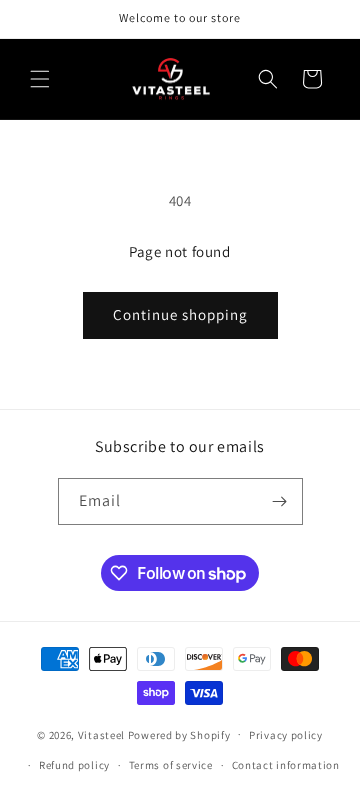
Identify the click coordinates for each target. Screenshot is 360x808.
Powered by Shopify (179, 734)
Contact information (286, 765)
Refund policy (74, 765)
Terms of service (171, 765)
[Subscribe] (280, 501)
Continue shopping (180, 314)
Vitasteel (101, 734)
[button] (40, 79)
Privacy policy (286, 735)
